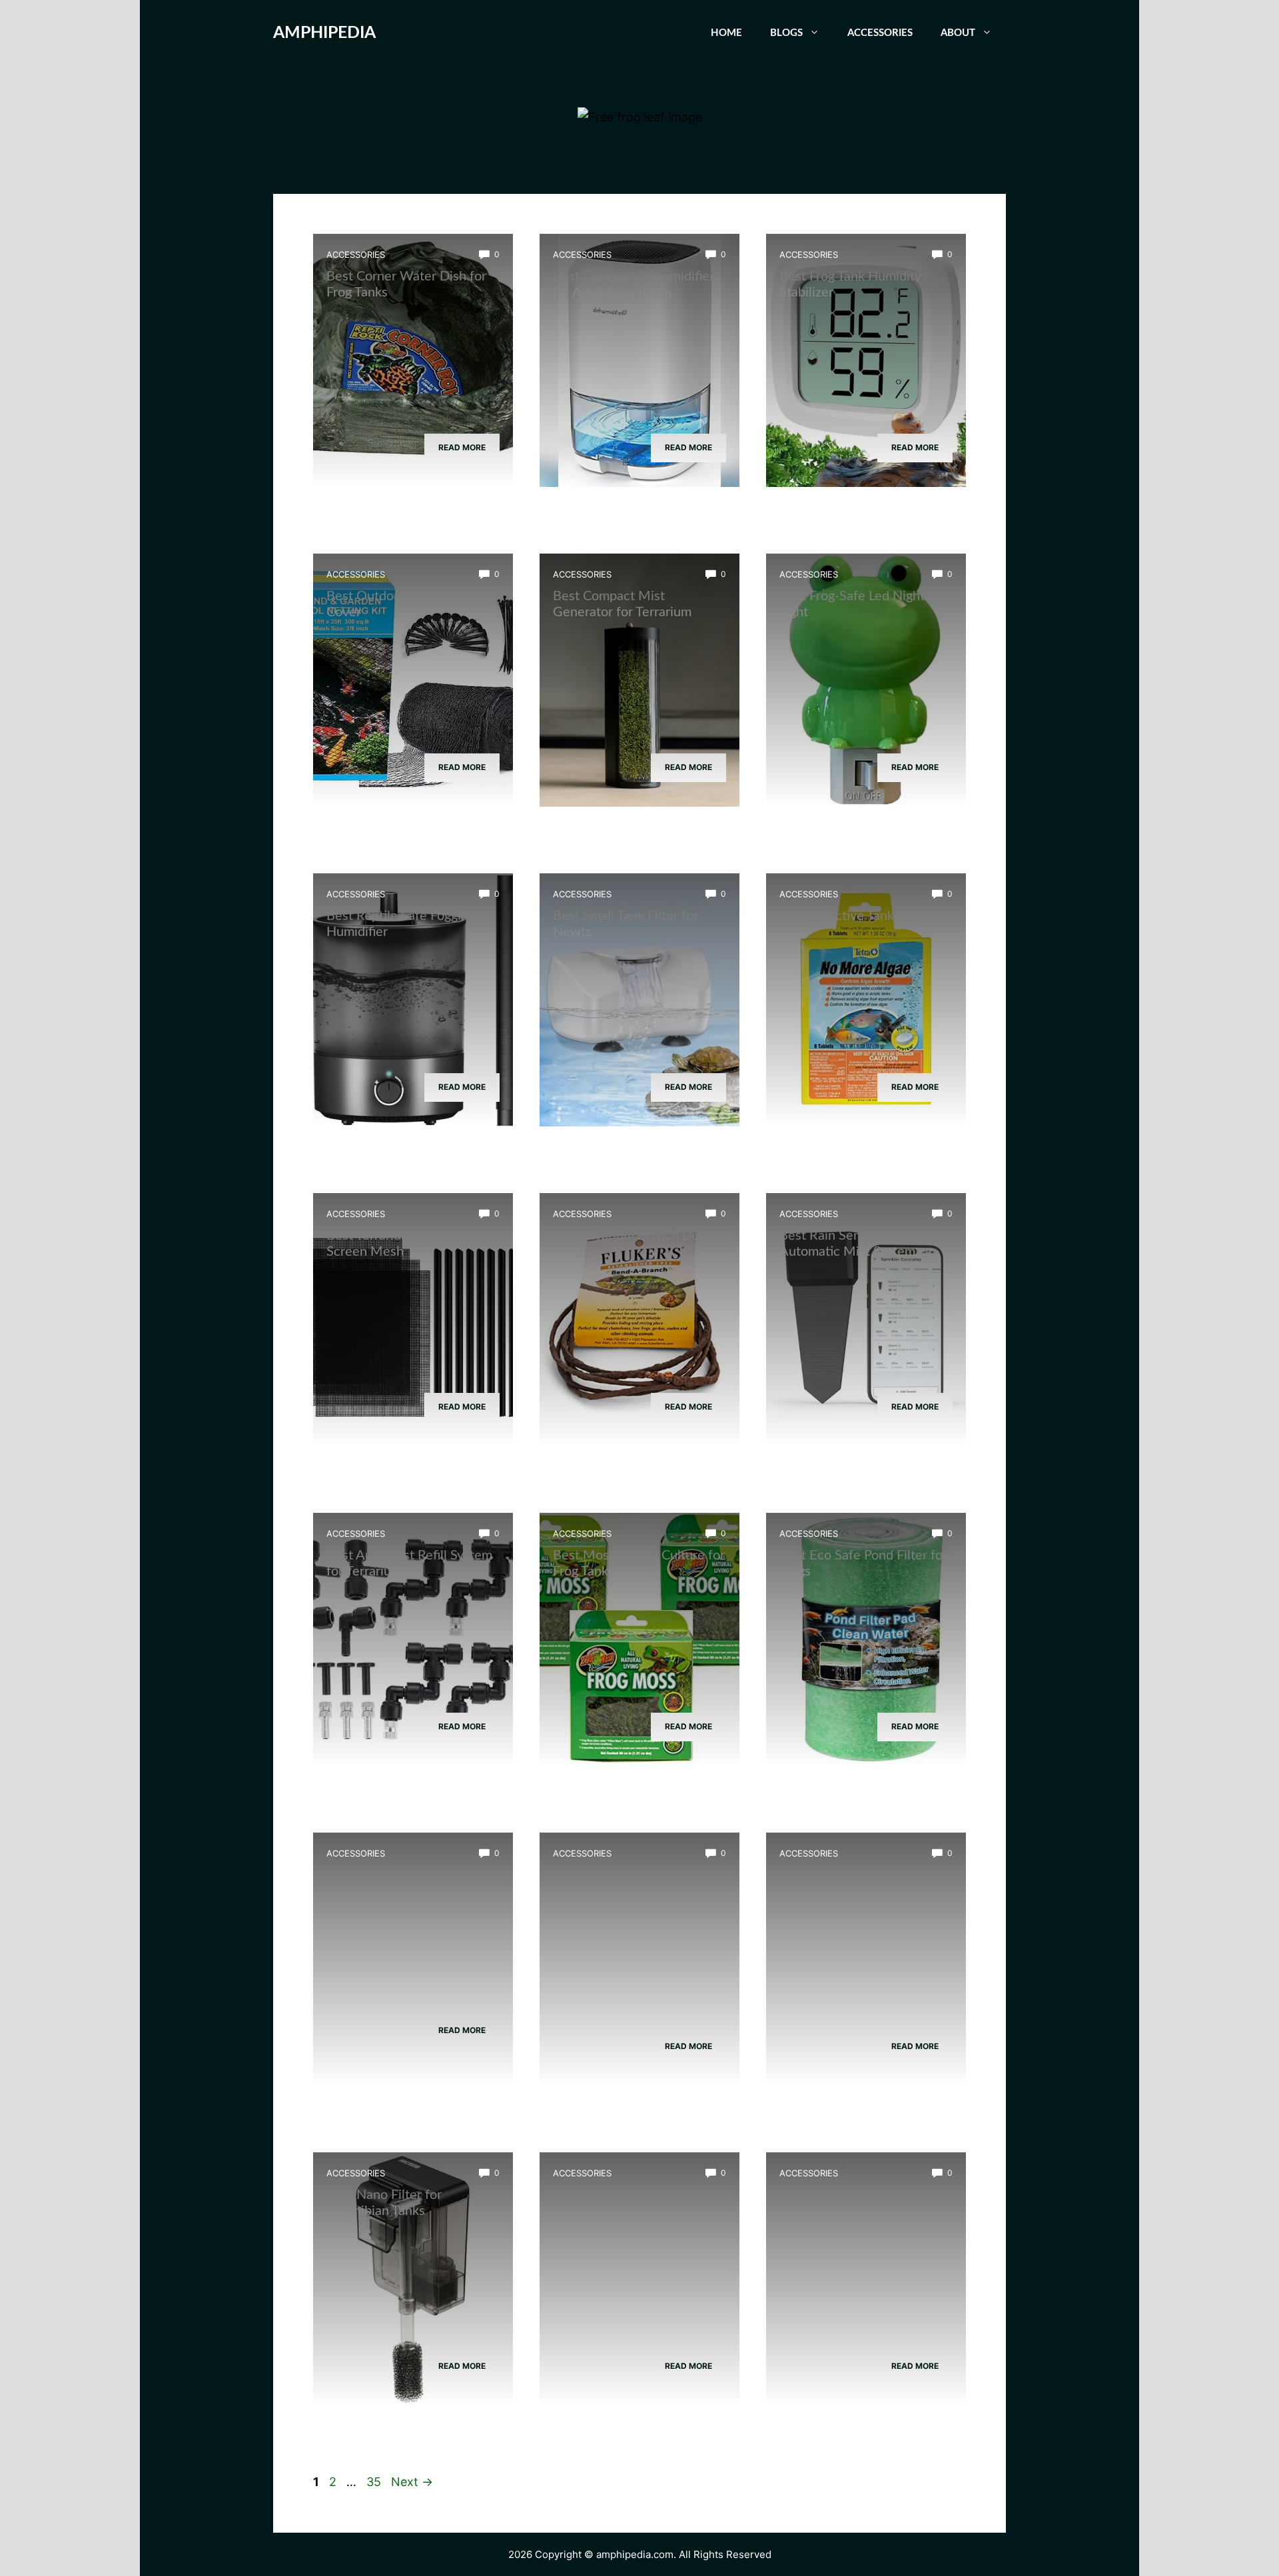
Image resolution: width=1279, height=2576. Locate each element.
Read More (462, 447)
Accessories (880, 33)
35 (375, 2482)
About (958, 33)
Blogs (786, 33)
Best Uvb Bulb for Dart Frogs (410, 1875)
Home (726, 33)
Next (412, 2482)
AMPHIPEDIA (324, 33)
